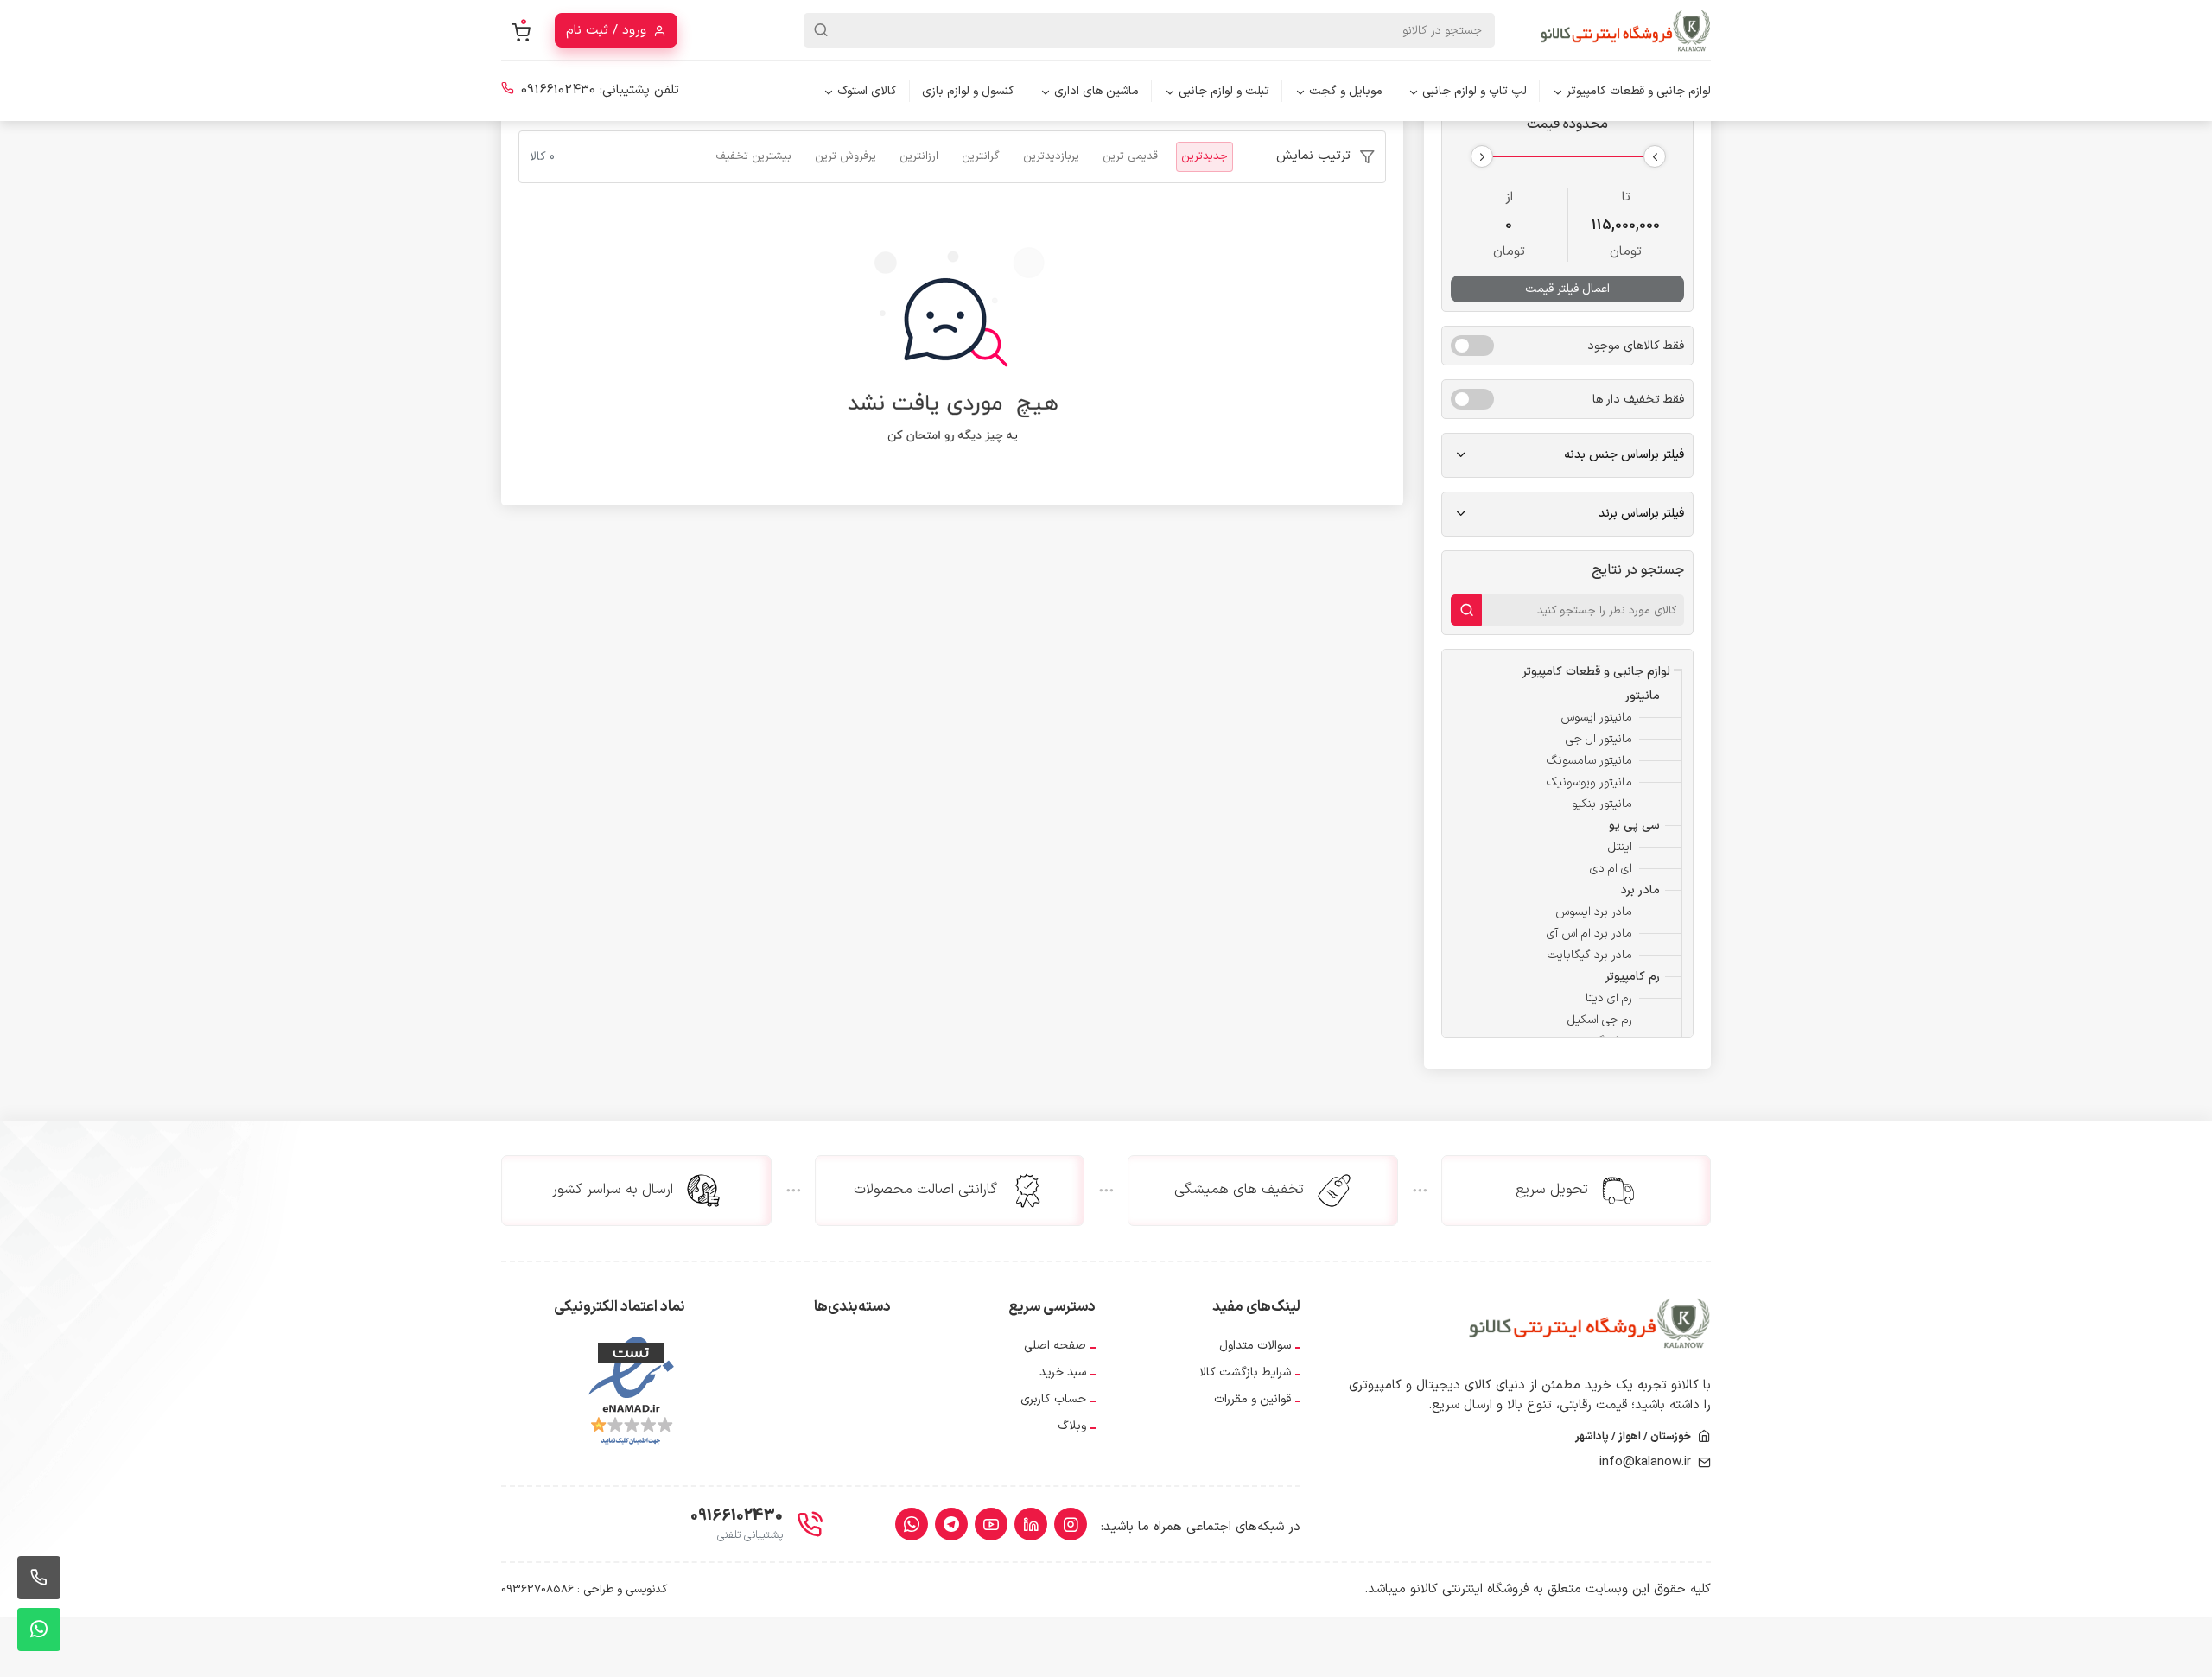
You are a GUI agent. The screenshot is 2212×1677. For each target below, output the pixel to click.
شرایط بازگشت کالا (1245, 1372)
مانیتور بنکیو (1602, 804)
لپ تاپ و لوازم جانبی (1475, 91)
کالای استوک (867, 91)
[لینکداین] (1031, 1524)
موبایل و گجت (1346, 91)
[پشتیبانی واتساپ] (39, 1629)
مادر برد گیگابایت (1590, 955)
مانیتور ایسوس (1596, 718)
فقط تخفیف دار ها (1638, 400)
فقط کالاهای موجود (1636, 346)
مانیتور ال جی (1599, 739)
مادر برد (1640, 890)
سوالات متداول (1255, 1346)
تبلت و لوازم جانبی (1224, 91)
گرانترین (981, 156)
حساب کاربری (1053, 1399)
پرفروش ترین (845, 156)
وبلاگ (1072, 1426)
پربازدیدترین (1051, 156)
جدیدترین (1205, 156)
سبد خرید (1063, 1372)
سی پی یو (1634, 826)
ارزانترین (919, 156)
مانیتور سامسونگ (1589, 761)
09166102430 (558, 90)
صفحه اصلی (1055, 1346)
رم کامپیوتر (1633, 977)
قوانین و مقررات (1252, 1399)
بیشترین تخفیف (753, 156)
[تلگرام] (951, 1524)
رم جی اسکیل (1600, 1020)
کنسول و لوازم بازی (968, 91)
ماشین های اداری (1096, 91)
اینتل (1620, 847)
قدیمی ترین (1130, 156)
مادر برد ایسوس (1594, 912)
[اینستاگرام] (1071, 1524)
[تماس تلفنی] (39, 1578)
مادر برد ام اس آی (1589, 934)
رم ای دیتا (1609, 998)
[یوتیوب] (991, 1524)
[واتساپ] (912, 1524)
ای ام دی (1611, 869)
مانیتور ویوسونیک (1589, 782)
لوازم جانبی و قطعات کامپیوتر (1639, 91)
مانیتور (1643, 696)
